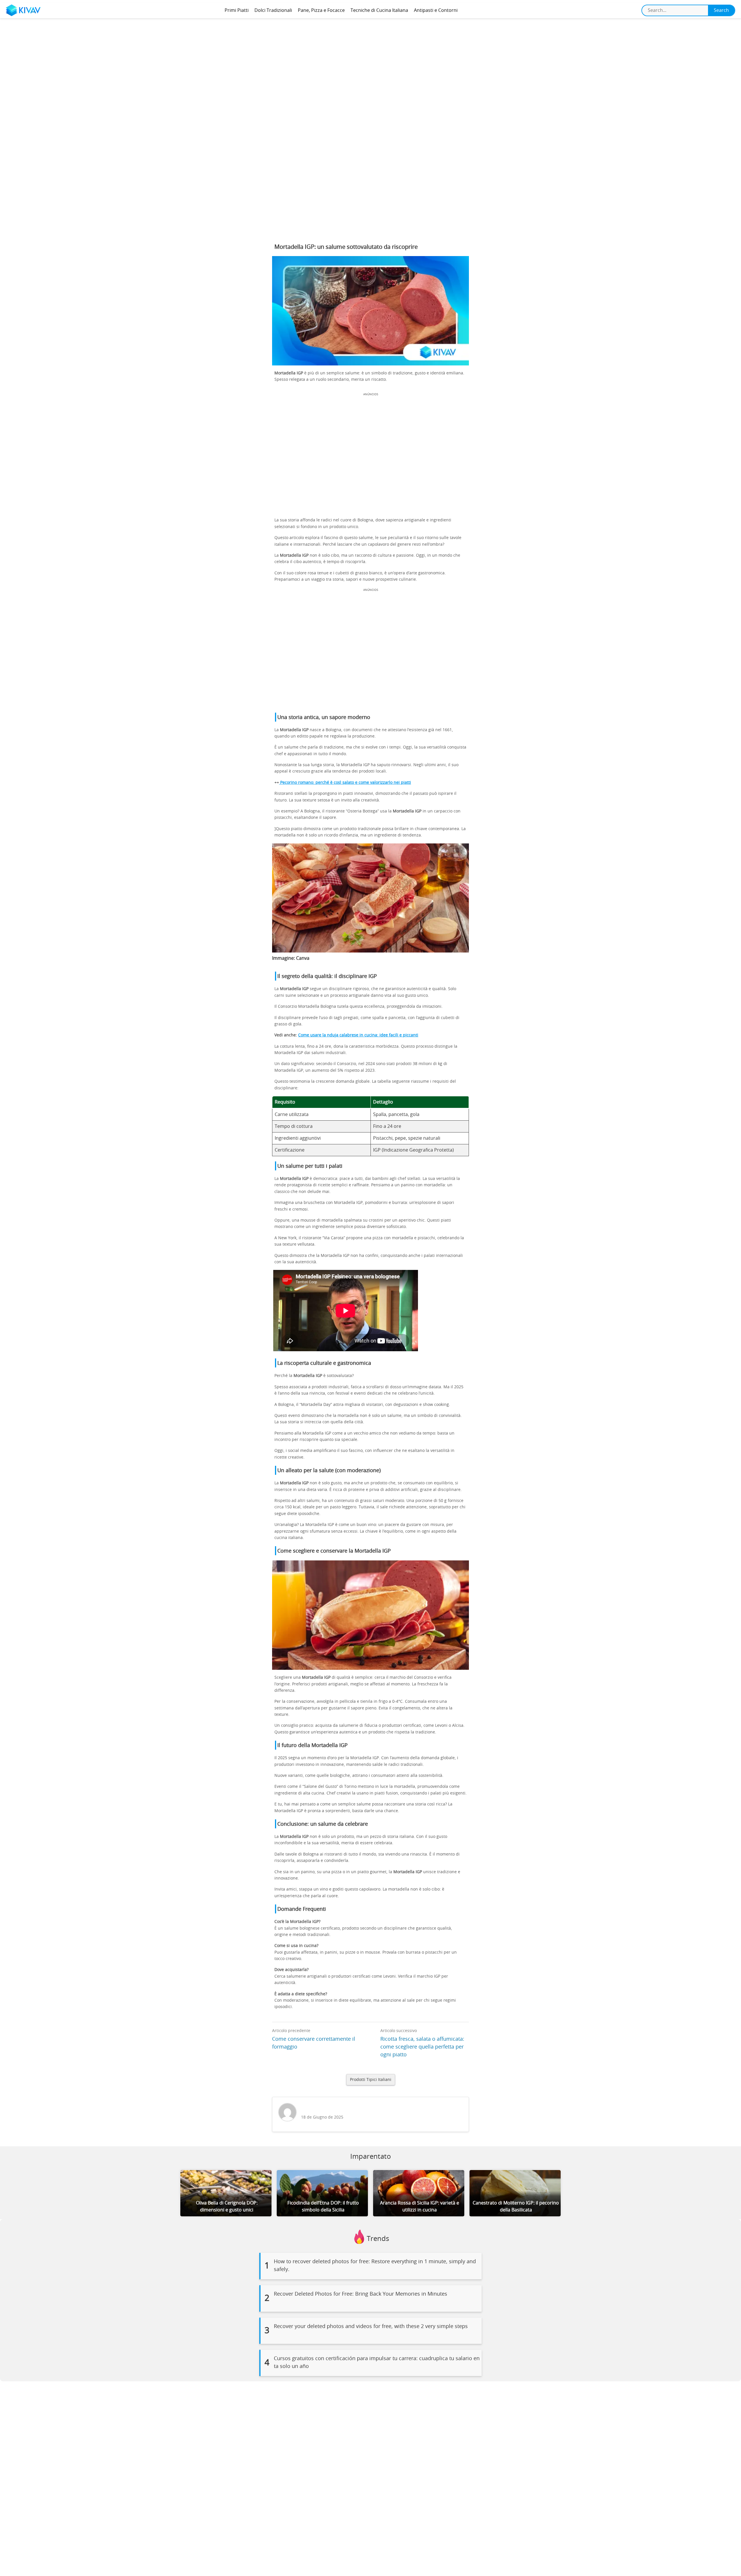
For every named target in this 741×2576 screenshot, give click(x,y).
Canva (303, 958)
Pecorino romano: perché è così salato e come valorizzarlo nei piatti (345, 783)
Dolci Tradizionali (273, 10)
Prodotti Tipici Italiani (371, 2080)
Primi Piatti (237, 10)
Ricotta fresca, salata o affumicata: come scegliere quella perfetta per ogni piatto (422, 2047)
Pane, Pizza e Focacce (321, 10)
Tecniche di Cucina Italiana (379, 10)
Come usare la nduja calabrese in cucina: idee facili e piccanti (358, 1035)
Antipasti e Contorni (436, 10)
